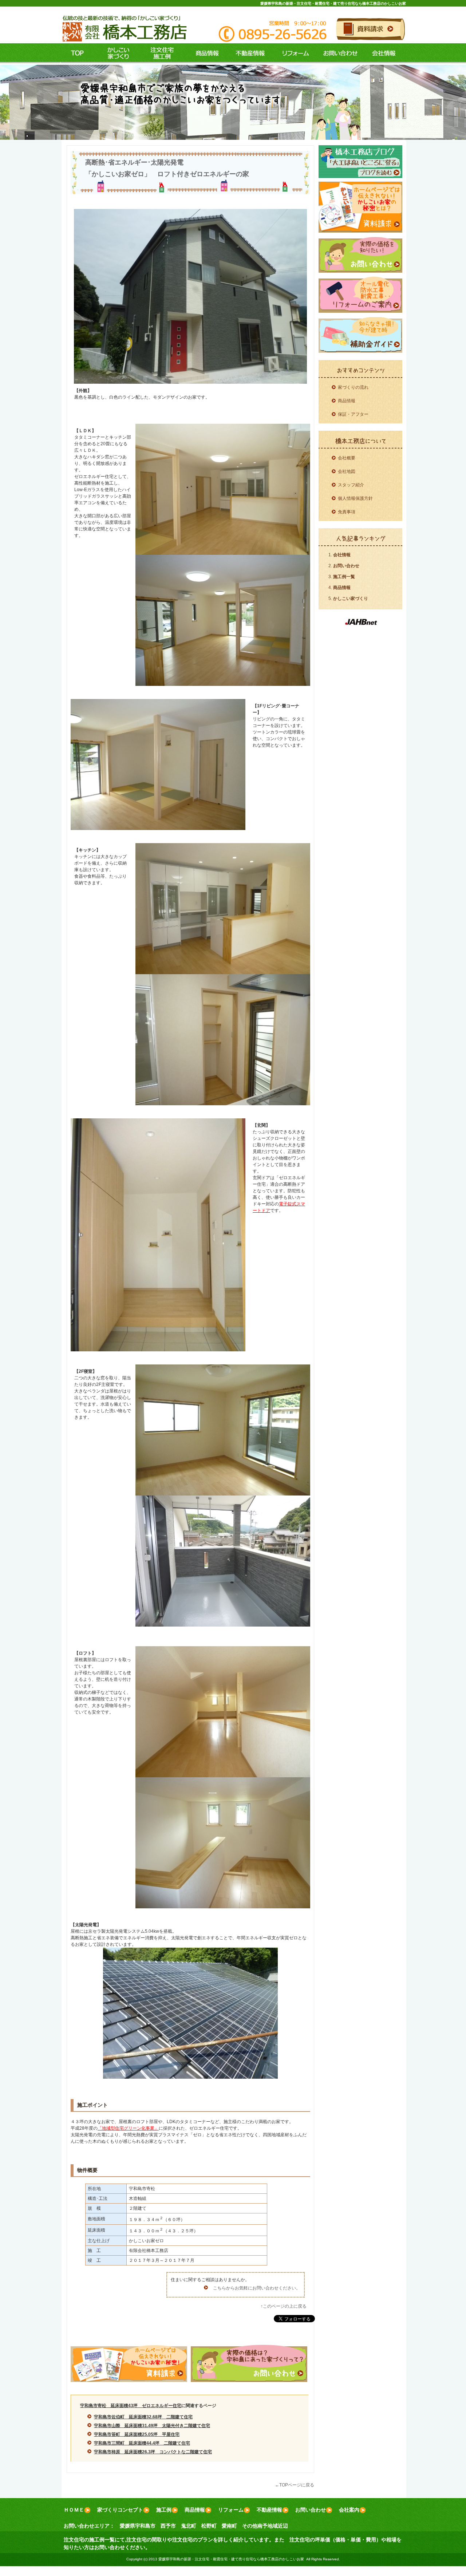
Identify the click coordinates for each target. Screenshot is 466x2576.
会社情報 (384, 54)
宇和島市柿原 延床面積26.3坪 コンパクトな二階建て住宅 (153, 2452)
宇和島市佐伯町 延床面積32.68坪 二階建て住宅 (143, 2417)
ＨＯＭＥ (74, 2510)
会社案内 (349, 2510)
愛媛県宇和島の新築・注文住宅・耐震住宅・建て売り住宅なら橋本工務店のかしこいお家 (333, 3)
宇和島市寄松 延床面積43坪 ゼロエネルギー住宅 (131, 2406)
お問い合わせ (339, 54)
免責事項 (347, 512)
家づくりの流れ (353, 387)
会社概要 (347, 458)
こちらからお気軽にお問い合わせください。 (257, 2288)
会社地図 (347, 471)
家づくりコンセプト (120, 2510)
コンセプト (116, 54)
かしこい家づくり (351, 598)
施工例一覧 (344, 577)
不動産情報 (248, 54)
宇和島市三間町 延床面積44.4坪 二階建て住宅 (142, 2443)
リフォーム (294, 54)
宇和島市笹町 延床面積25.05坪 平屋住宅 (137, 2434)
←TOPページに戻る (295, 2485)
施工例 (160, 54)
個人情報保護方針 (355, 498)
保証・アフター (353, 414)
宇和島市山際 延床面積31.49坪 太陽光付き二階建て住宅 (152, 2426)
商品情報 (204, 54)
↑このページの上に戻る (284, 2306)
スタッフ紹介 (351, 485)
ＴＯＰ (77, 54)
